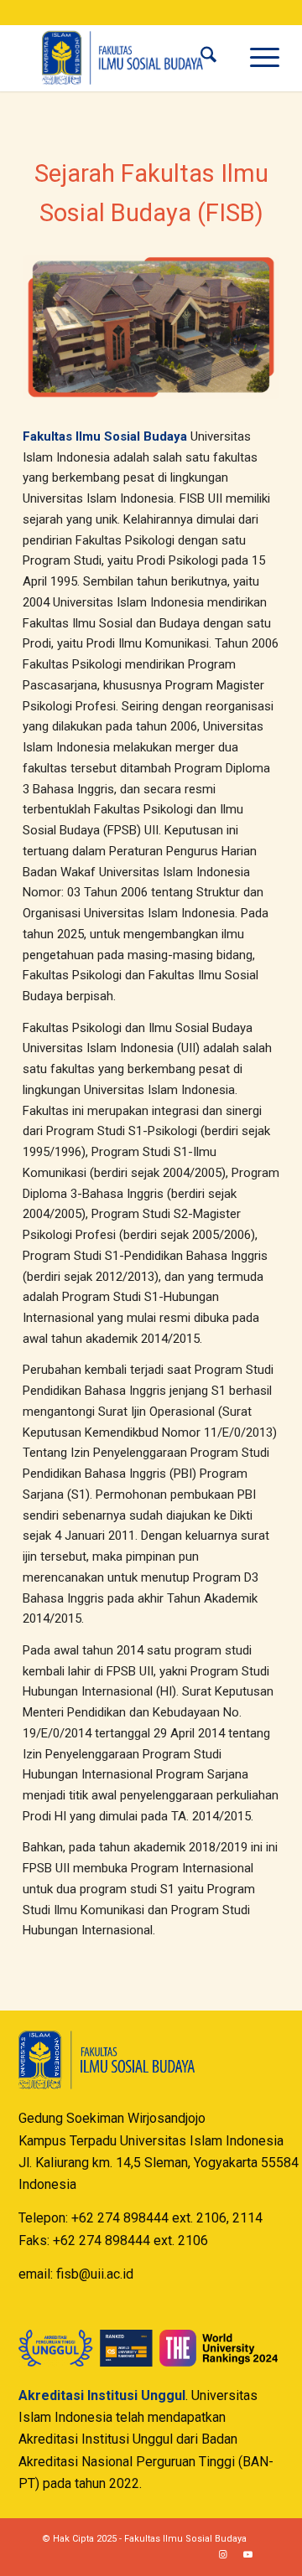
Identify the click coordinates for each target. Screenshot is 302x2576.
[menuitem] (208, 58)
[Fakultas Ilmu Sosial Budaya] (125, 58)
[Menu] (256, 58)
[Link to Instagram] (222, 2555)
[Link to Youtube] (247, 2555)
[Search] (208, 58)
